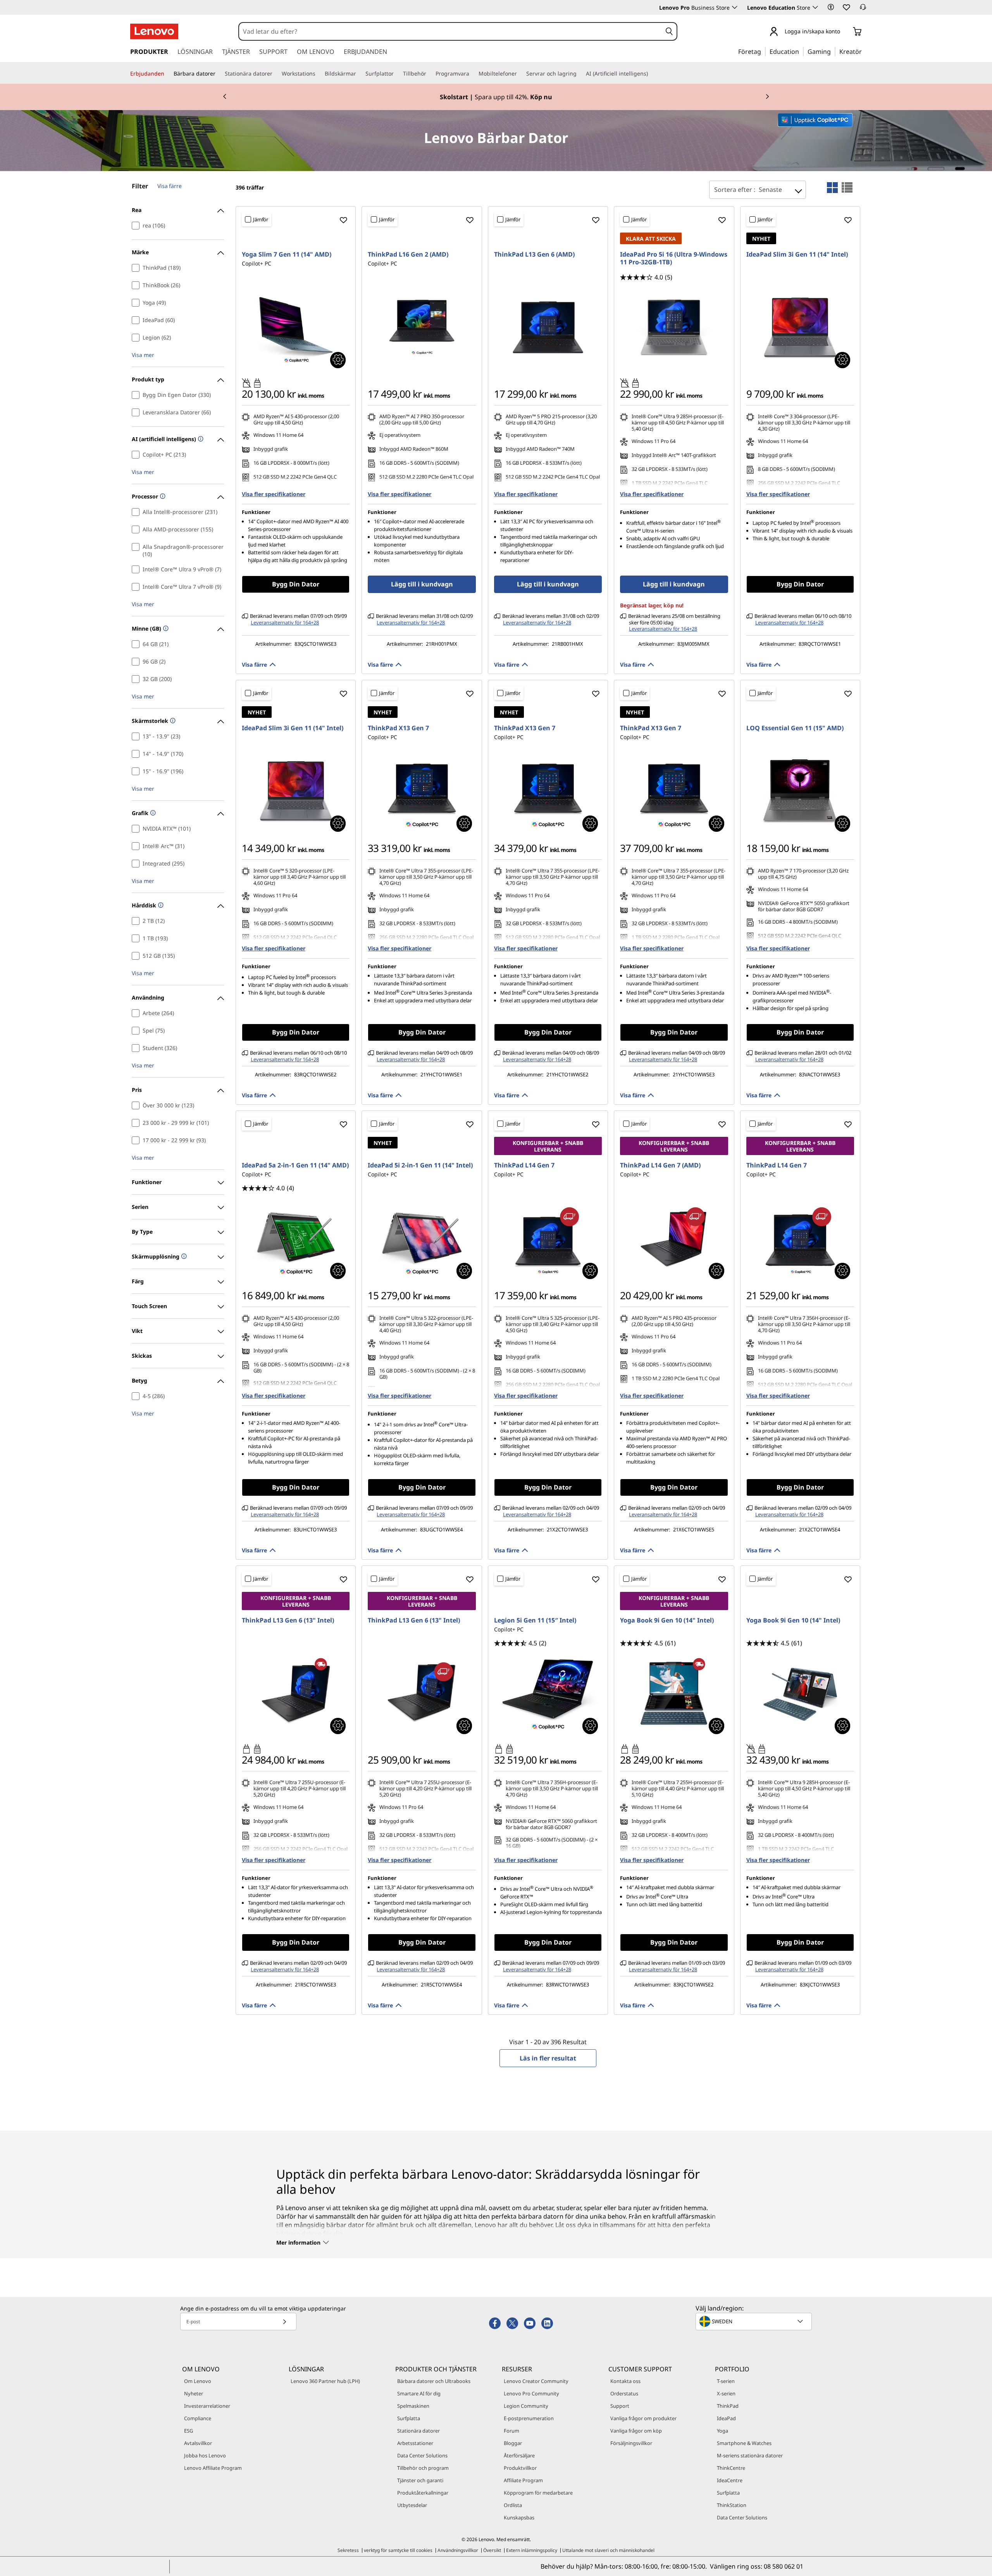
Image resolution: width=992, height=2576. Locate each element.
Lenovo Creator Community (536, 2381)
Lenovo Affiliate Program (213, 2468)
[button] (831, 7)
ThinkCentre (731, 2468)
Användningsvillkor (458, 2550)
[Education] (801, 51)
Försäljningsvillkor (631, 2443)
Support (620, 2406)
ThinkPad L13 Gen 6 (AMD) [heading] (534, 254)
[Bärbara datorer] (219, 74)
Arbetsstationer (415, 2443)
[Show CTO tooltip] (338, 360)
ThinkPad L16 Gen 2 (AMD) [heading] (408, 254)
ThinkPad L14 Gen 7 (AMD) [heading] (660, 1165)
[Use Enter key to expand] (845, 32)
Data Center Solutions (422, 2455)
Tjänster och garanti (420, 2480)
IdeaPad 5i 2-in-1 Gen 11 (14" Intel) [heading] (420, 1165)
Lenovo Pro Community (531, 2393)
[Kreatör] (865, 51)
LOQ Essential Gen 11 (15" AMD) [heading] (795, 728)
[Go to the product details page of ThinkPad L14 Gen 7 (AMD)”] (674, 1238)
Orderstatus (624, 2393)
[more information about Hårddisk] (160, 906)
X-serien (726, 2393)
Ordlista (513, 2505)
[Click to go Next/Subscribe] (284, 2322)
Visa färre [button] (254, 665)
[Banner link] (496, 97)
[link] (863, 9)
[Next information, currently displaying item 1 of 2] (767, 97)
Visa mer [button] (143, 355)
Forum (511, 2431)
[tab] (832, 188)
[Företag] (763, 51)
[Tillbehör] (429, 74)
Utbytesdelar (412, 2505)
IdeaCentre (730, 2480)
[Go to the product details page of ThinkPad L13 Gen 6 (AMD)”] (548, 327)
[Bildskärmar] (359, 74)
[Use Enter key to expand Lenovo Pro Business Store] (735, 7)
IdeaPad (726, 2418)
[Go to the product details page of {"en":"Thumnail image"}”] (674, 1693)
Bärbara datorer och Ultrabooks (434, 2381)
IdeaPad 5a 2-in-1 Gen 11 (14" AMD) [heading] (295, 1165)
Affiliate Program (523, 2480)
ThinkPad (728, 2406)
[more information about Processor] (162, 497)
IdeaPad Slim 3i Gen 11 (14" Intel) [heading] (797, 254)
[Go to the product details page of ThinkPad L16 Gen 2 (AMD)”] (422, 327)
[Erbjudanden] (167, 74)
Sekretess (348, 2550)
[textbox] (754, 2321)
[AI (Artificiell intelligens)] (651, 74)
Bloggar (513, 2443)
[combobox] (450, 31)
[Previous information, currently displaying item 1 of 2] (225, 97)
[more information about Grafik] (152, 813)
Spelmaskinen (413, 2406)
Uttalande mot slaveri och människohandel (608, 2550)
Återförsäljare (519, 2455)
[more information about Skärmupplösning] (183, 1257)
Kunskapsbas (519, 2517)
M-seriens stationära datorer (750, 2455)
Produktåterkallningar (423, 2493)
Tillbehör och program (423, 2468)
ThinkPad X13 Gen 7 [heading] (398, 728)
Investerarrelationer (207, 2406)
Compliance (198, 2418)
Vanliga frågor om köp (636, 2431)
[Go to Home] (154, 31)
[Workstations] (319, 74)
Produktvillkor (520, 2468)
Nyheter (194, 2393)
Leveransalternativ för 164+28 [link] (285, 622)
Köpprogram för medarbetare (538, 2493)
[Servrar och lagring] (580, 74)
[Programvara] (472, 74)
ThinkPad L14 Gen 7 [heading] (524, 1165)
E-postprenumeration (529, 2418)
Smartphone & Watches (744, 2443)
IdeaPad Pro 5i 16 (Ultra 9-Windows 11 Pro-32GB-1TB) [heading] (674, 258)
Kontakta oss (625, 2381)
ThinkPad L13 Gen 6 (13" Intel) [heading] (288, 1620)
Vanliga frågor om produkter (643, 2418)
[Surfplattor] (397, 74)
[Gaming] (833, 51)
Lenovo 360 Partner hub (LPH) (325, 2381)
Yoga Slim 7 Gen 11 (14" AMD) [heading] (287, 254)
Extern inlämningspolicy (532, 2550)
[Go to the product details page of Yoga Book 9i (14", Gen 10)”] (800, 1693)
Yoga (722, 2431)
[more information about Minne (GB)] (165, 629)
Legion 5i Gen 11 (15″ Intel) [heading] (535, 1620)
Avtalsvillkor (198, 2443)
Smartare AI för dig (419, 2393)
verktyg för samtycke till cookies (398, 2550)
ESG (189, 2431)
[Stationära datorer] (276, 74)
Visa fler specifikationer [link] (274, 494)
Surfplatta (409, 2418)
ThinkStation (732, 2505)
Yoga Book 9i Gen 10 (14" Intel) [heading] (667, 1620)
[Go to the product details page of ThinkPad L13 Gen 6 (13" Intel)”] (296, 1693)
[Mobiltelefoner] (520, 74)
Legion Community (526, 2406)
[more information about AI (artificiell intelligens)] (200, 439)
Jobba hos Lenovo (205, 2455)
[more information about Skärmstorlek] (172, 721)
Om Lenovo (198, 2381)
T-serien (726, 2381)
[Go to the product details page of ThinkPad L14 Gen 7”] (548, 1238)
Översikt (492, 2550)
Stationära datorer (418, 2431)
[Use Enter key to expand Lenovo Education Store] (815, 7)
